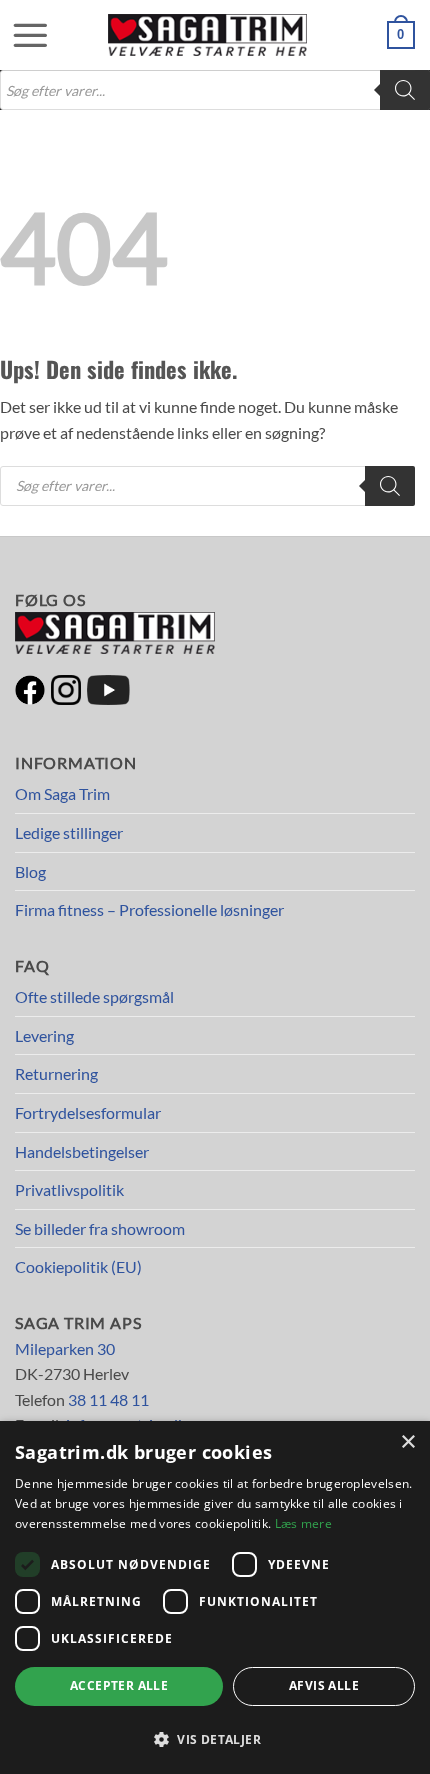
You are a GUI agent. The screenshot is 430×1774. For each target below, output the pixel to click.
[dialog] (215, 1597)
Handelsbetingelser (82, 1151)
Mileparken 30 (65, 1348)
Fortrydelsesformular (88, 1112)
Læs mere (303, 1523)
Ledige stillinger (69, 832)
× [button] (407, 1442)
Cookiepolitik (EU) (78, 1266)
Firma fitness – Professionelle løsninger (149, 909)
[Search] (405, 90)
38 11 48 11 (108, 1399)
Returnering (56, 1073)
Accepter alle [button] (119, 1685)
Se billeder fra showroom (100, 1228)
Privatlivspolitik (69, 1189)
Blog (30, 871)
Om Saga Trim (62, 793)
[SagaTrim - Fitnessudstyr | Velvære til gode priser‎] (208, 35)
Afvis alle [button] (324, 1685)
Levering (44, 1035)
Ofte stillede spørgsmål (94, 996)
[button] (20, 35)
